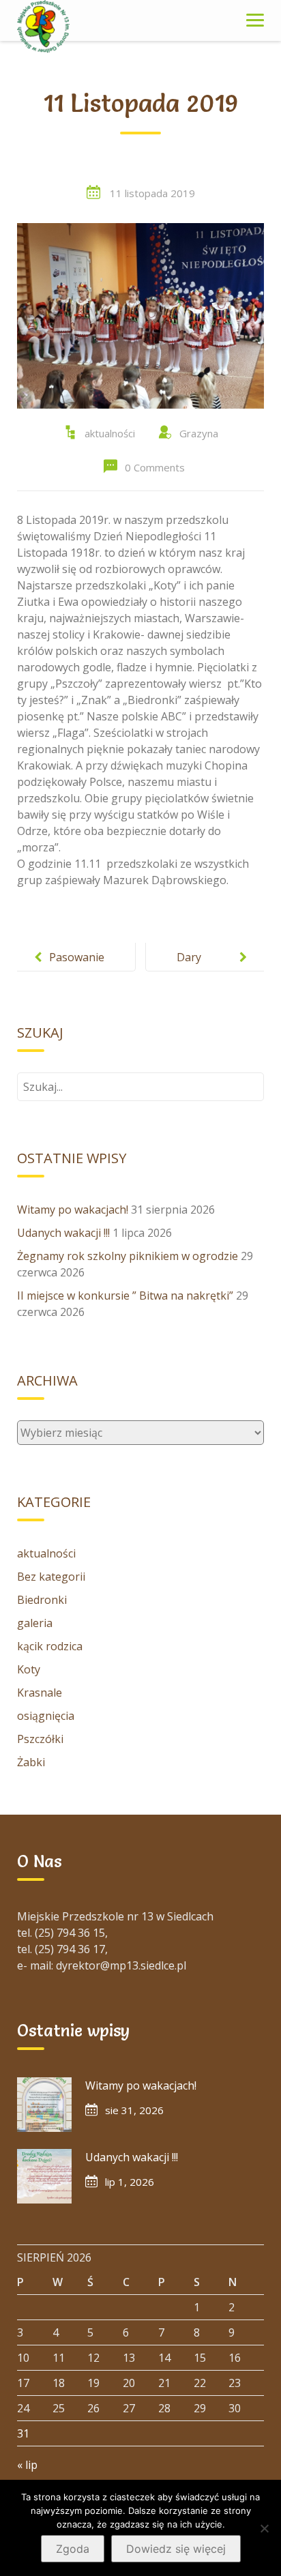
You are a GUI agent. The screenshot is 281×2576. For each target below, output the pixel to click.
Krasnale (40, 1693)
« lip (27, 2465)
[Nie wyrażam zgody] (264, 2528)
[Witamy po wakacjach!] (44, 2105)
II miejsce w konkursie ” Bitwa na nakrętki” (125, 1296)
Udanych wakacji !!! (63, 1233)
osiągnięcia (46, 1716)
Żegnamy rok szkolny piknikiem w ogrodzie (128, 1256)
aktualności (110, 433)
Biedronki (42, 1600)
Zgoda (73, 2549)
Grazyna (199, 433)
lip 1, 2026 (130, 2182)
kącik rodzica (50, 1646)
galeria (35, 1623)
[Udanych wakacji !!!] (44, 2176)
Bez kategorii (51, 1577)
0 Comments (155, 467)
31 (23, 2433)
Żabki (31, 1762)
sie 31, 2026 (134, 2110)
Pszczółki (40, 1739)
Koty (29, 1669)
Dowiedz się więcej (176, 2549)
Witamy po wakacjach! (73, 1210)
